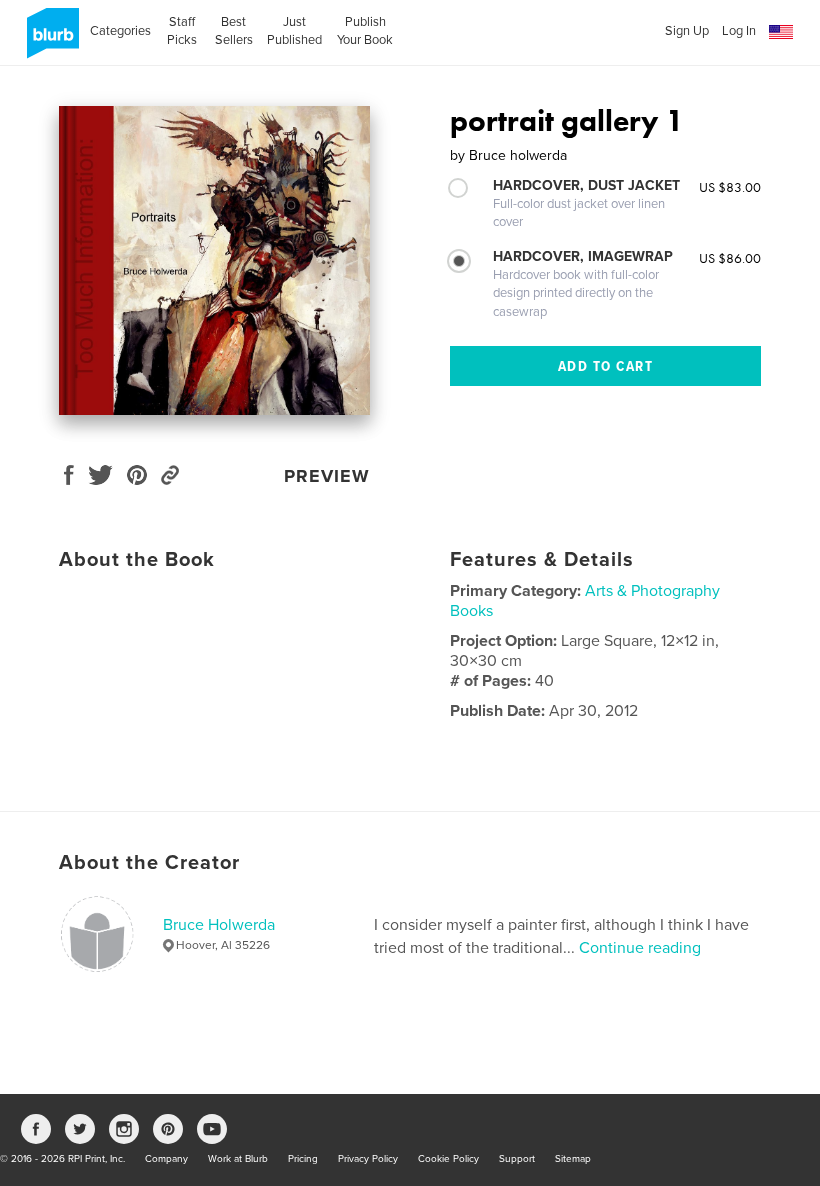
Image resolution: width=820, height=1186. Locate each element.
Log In (739, 31)
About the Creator (149, 863)
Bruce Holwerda (219, 925)
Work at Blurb (238, 1159)
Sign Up (687, 31)
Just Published (294, 31)
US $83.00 (730, 187)
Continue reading (640, 948)
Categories (120, 31)
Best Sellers (234, 31)
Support (517, 1159)
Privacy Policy (368, 1159)
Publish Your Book (365, 31)
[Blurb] (49, 41)
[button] (781, 32)
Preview (327, 476)
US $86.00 (730, 258)
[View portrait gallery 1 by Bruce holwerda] (214, 260)
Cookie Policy (448, 1159)
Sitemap (573, 1159)
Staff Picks (182, 31)
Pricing (303, 1159)
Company (166, 1159)
